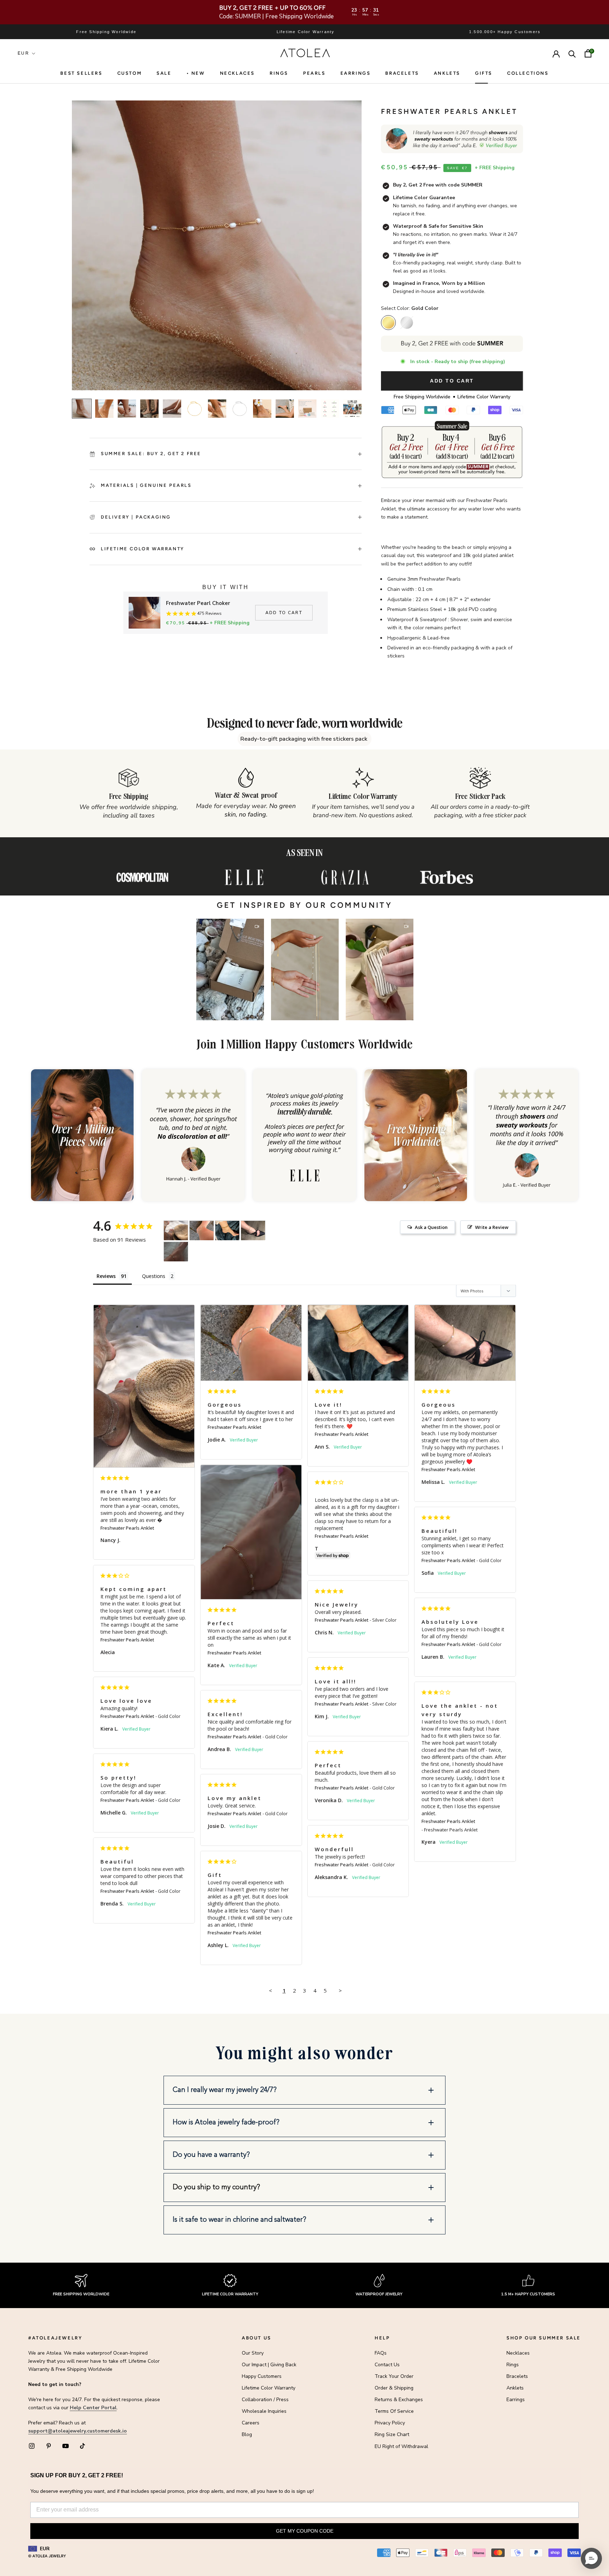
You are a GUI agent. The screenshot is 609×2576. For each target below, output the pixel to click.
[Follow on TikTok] (82, 2446)
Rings (513, 2365)
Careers (251, 2423)
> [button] (340, 1990)
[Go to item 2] (104, 409)
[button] (230, 969)
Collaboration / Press (265, 2400)
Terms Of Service (394, 2411)
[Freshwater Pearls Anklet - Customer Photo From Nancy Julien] (176, 1231)
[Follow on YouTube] (66, 2446)
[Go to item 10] (285, 409)
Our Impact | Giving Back (269, 2365)
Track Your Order (394, 2376)
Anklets (447, 73)
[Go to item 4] (149, 409)
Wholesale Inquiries (264, 2411)
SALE (164, 73)
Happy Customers (262, 2376)
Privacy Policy (390, 2423)
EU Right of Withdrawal (401, 2446)
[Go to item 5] (172, 409)
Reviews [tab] (106, 1276)
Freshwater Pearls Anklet (127, 1528)
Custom (130, 73)
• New (196, 73)
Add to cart (284, 613)
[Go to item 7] (217, 409)
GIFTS (484, 73)
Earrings (356, 73)
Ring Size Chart (392, 2434)
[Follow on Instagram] (32, 2446)
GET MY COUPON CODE (305, 2531)
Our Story (253, 2353)
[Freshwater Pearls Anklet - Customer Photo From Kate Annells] (176, 1252)
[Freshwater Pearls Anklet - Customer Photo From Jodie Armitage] (202, 1231)
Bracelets (402, 73)
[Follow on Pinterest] (49, 2446)
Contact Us (387, 2365)
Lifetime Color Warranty (269, 2388)
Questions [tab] (154, 1276)
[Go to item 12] (330, 409)
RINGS (279, 73)
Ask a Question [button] (431, 1227)
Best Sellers (81, 73)
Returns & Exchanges (399, 2400)
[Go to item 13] (352, 409)
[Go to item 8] (240, 409)
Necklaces (237, 73)
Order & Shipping (394, 2388)
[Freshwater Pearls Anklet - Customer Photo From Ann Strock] (227, 1231)
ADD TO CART (452, 381)
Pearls (314, 73)
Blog (247, 2434)
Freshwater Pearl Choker (198, 603)
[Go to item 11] (307, 409)
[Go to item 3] (127, 409)
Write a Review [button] (492, 1227)
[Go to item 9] (262, 409)
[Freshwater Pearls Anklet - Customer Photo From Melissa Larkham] (253, 1231)
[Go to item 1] (82, 409)
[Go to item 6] (195, 409)
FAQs (381, 2353)
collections (528, 73)
